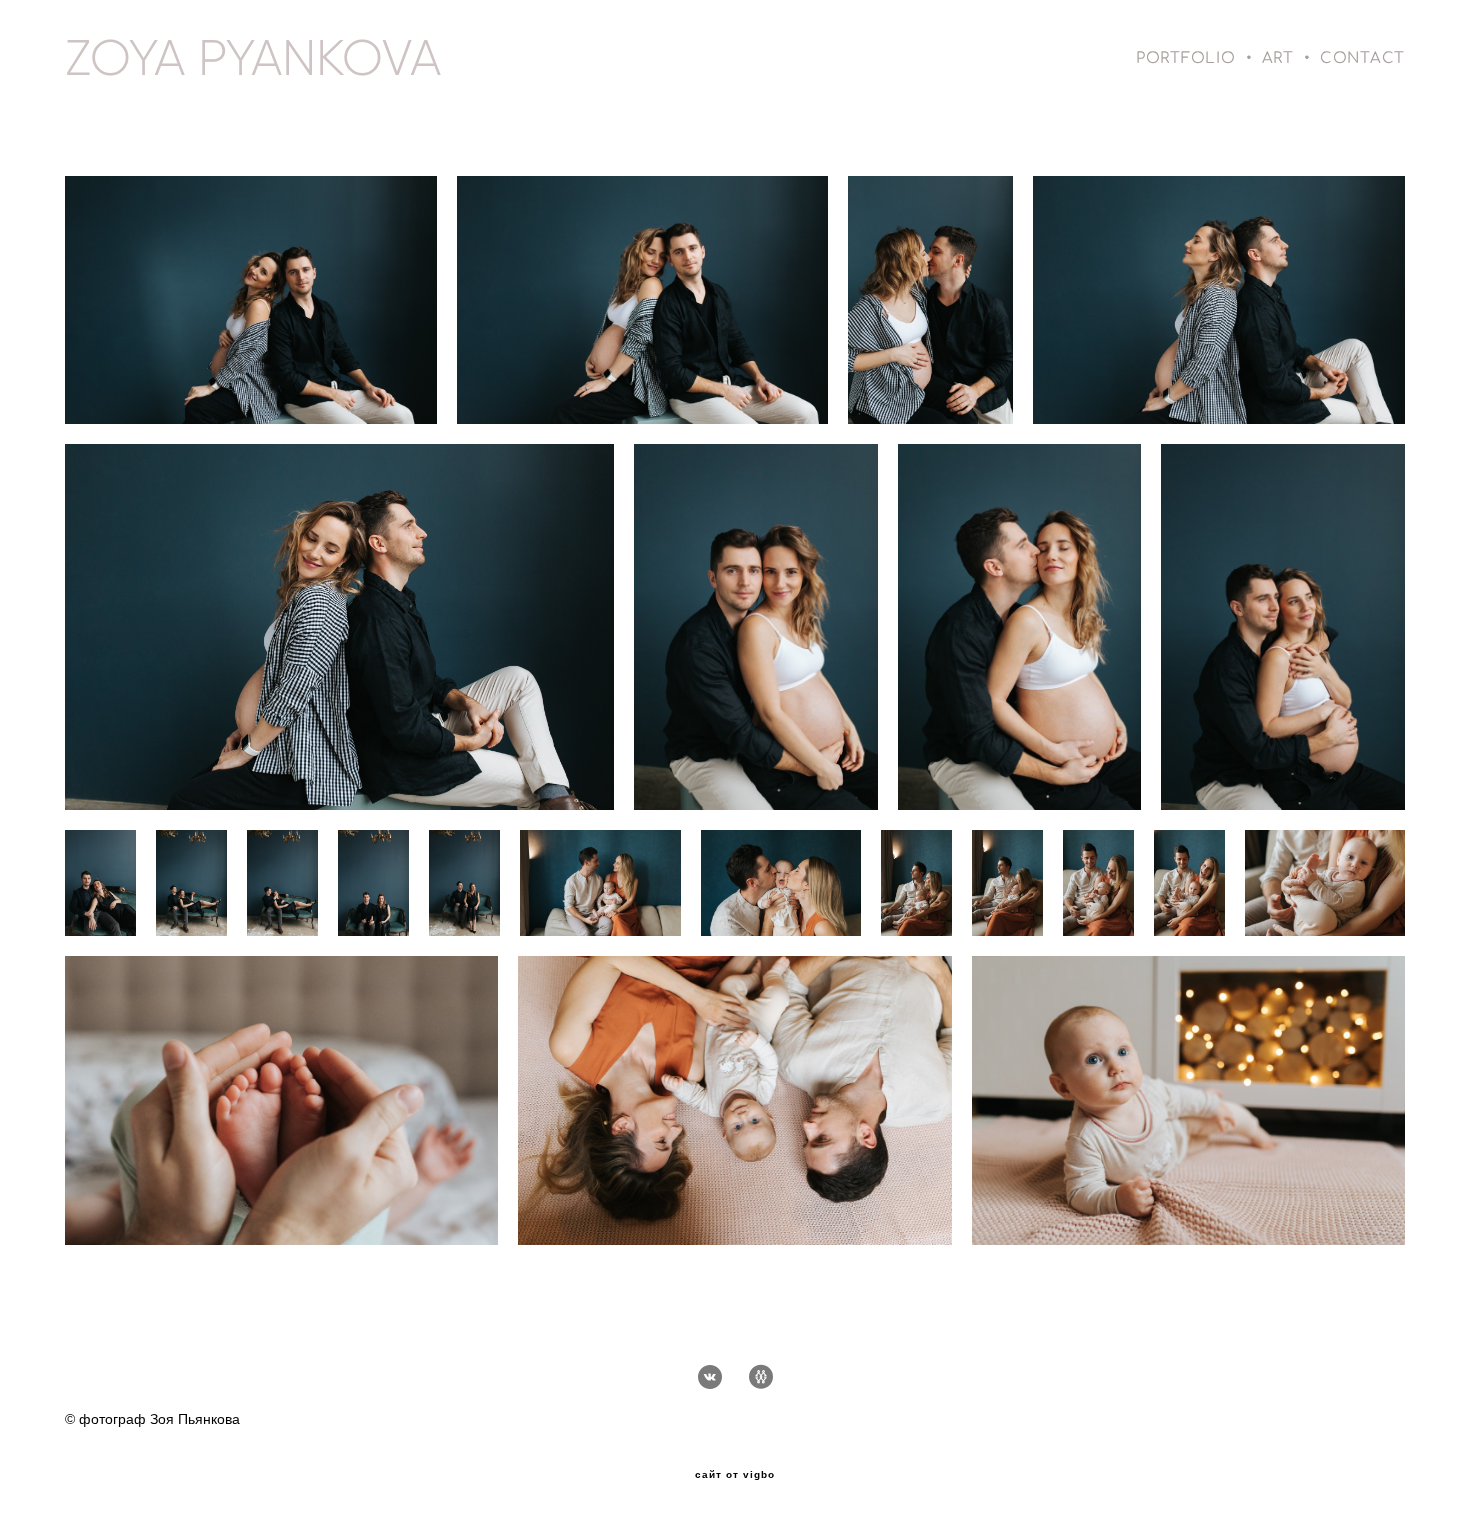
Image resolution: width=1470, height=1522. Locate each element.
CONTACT (1362, 58)
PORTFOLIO (1186, 58)
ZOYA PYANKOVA (253, 58)
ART (1278, 58)
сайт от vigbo (735, 1475)
